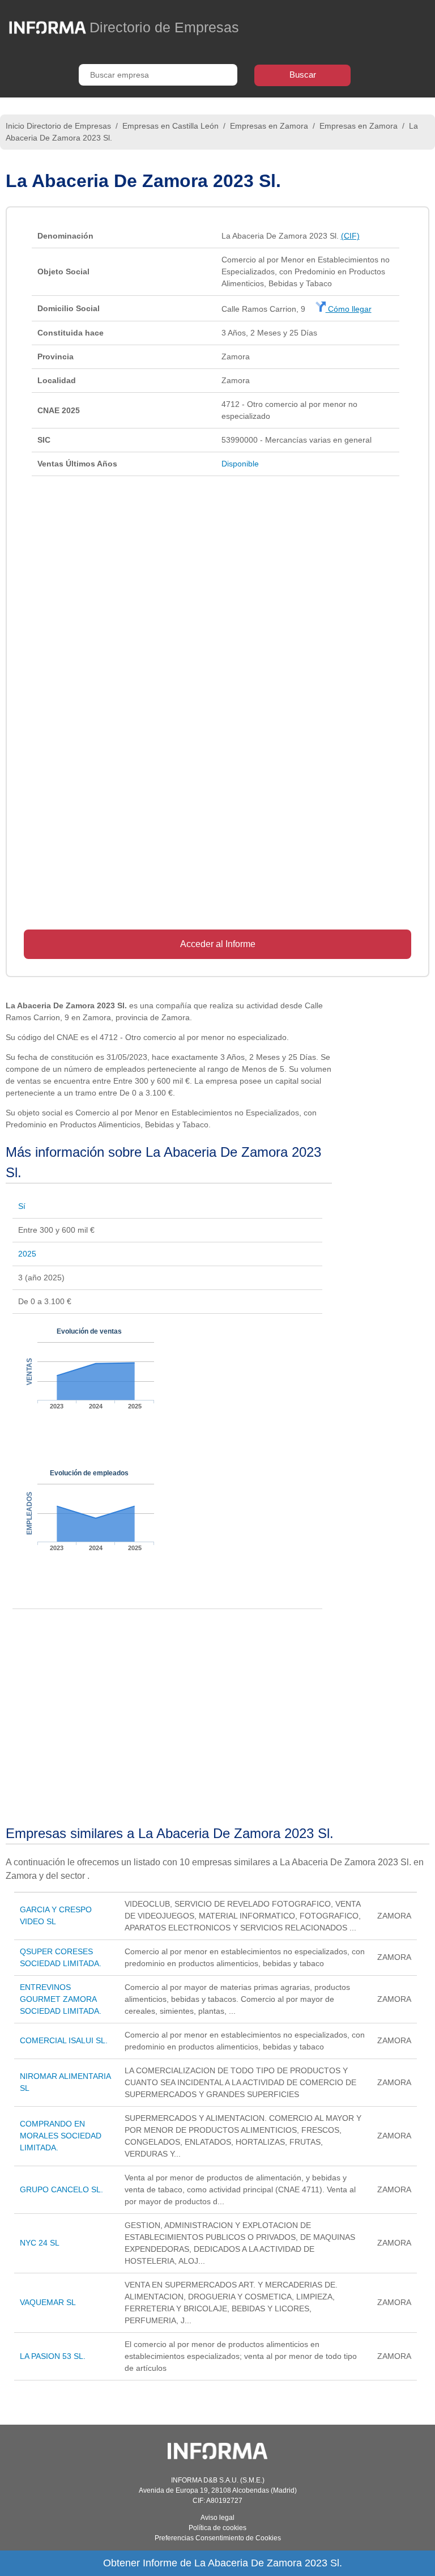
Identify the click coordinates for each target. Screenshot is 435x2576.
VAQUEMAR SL (48, 2302)
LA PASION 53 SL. (53, 2356)
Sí (22, 1206)
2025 (27, 1254)
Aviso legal (217, 2518)
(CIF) (350, 236)
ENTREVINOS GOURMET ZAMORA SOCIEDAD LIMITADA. (61, 1999)
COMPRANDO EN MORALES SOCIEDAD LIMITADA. (61, 2136)
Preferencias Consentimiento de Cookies (218, 2538)
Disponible (240, 464)
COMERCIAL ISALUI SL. (64, 2040)
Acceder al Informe (218, 944)
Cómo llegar (349, 309)
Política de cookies (217, 2528)
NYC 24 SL (40, 2243)
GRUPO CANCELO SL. (61, 2189)
